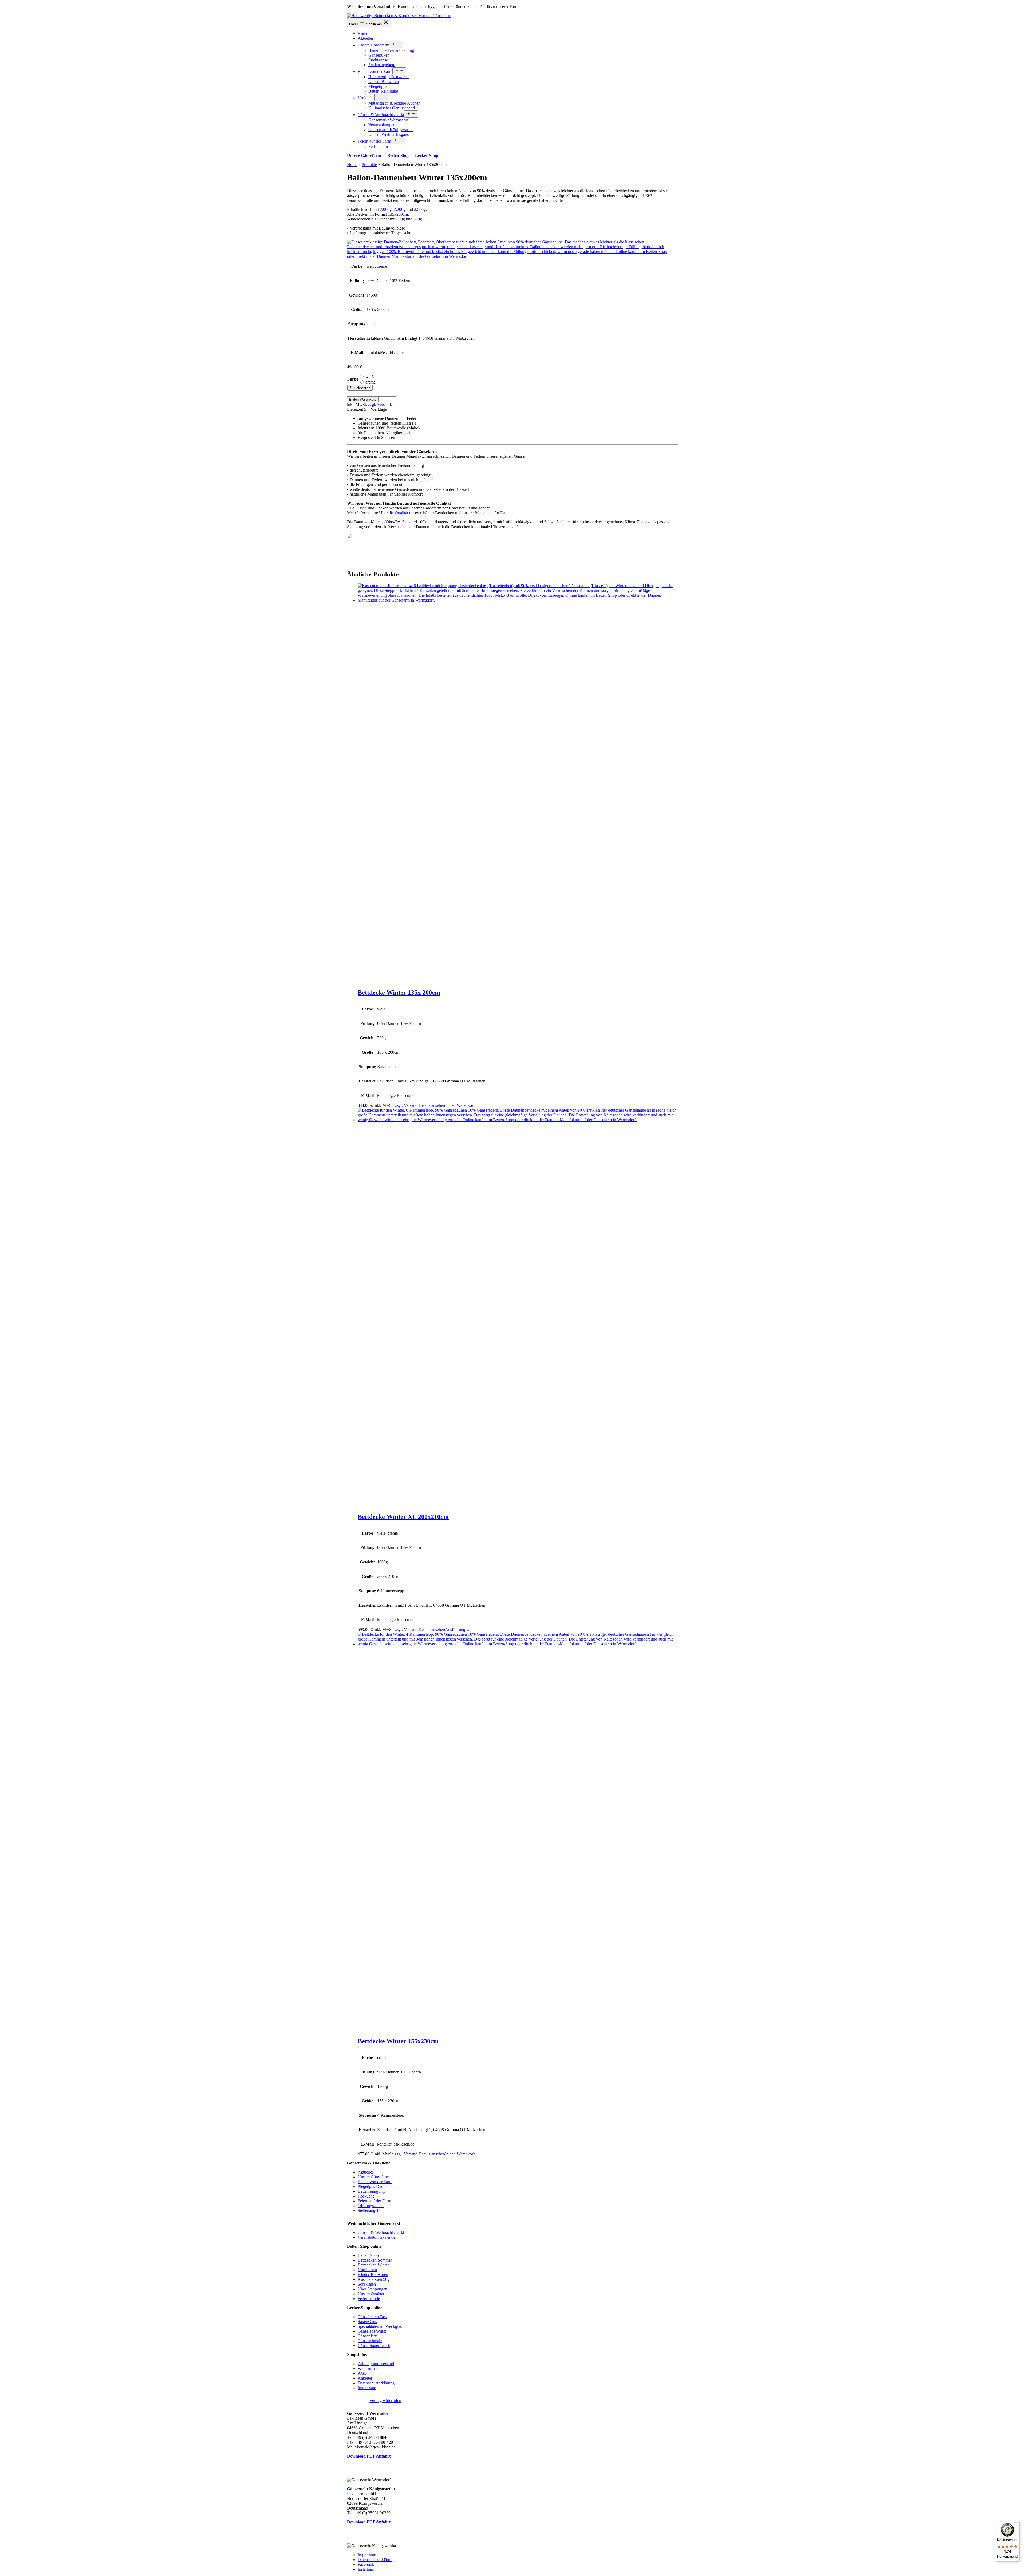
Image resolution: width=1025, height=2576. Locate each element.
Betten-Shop (398, 155)
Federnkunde (369, 2299)
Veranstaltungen (382, 125)
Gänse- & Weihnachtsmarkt (381, 115)
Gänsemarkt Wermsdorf (388, 120)
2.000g (386, 209)
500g (418, 219)
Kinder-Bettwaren (373, 2275)
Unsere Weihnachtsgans (389, 134)
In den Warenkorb (363, 399)
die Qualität (398, 513)
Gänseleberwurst (372, 2331)
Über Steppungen (372, 2289)
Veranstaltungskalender (377, 2237)
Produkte (369, 165)
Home (363, 33)
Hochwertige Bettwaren (389, 77)
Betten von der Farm (375, 71)
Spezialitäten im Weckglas (380, 2326)
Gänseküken (379, 55)
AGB (362, 2373)
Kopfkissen (367, 2270)
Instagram (366, 2569)
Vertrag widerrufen (385, 2401)
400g (401, 219)
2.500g (420, 209)
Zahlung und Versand (376, 2364)
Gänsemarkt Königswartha (391, 130)
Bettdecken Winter (373, 2265)
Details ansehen (432, 1105)
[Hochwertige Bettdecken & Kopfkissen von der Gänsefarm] (399, 16)
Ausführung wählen (462, 1629)
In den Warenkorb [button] (460, 1105)
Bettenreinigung (371, 2191)
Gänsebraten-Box (372, 2317)
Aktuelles (366, 38)
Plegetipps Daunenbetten (379, 2186)
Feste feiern (378, 146)
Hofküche (366, 98)
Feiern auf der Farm (374, 141)
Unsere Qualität (371, 2294)
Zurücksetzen (360, 388)
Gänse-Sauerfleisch (374, 2346)
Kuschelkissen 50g (374, 2279)
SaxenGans (367, 2322)
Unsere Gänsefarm (373, 45)
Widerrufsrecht (370, 2368)
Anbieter (365, 2378)
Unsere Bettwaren (384, 82)
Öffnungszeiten (371, 2206)
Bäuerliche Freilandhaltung (391, 50)
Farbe (353, 379)
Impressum (367, 2388)
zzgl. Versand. (380, 404)
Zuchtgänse (378, 60)
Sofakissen (367, 2284)
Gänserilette (368, 2336)
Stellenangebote (382, 65)
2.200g (400, 209)
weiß (370, 377)
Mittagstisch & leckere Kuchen (394, 103)
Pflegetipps (378, 86)
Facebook (366, 2564)
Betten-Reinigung (383, 91)
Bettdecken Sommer (375, 2260)
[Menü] (1016, 2523)
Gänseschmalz (370, 2341)
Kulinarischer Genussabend (392, 108)
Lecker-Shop (426, 155)
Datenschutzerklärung (376, 2383)
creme (370, 382)
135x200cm (398, 214)
